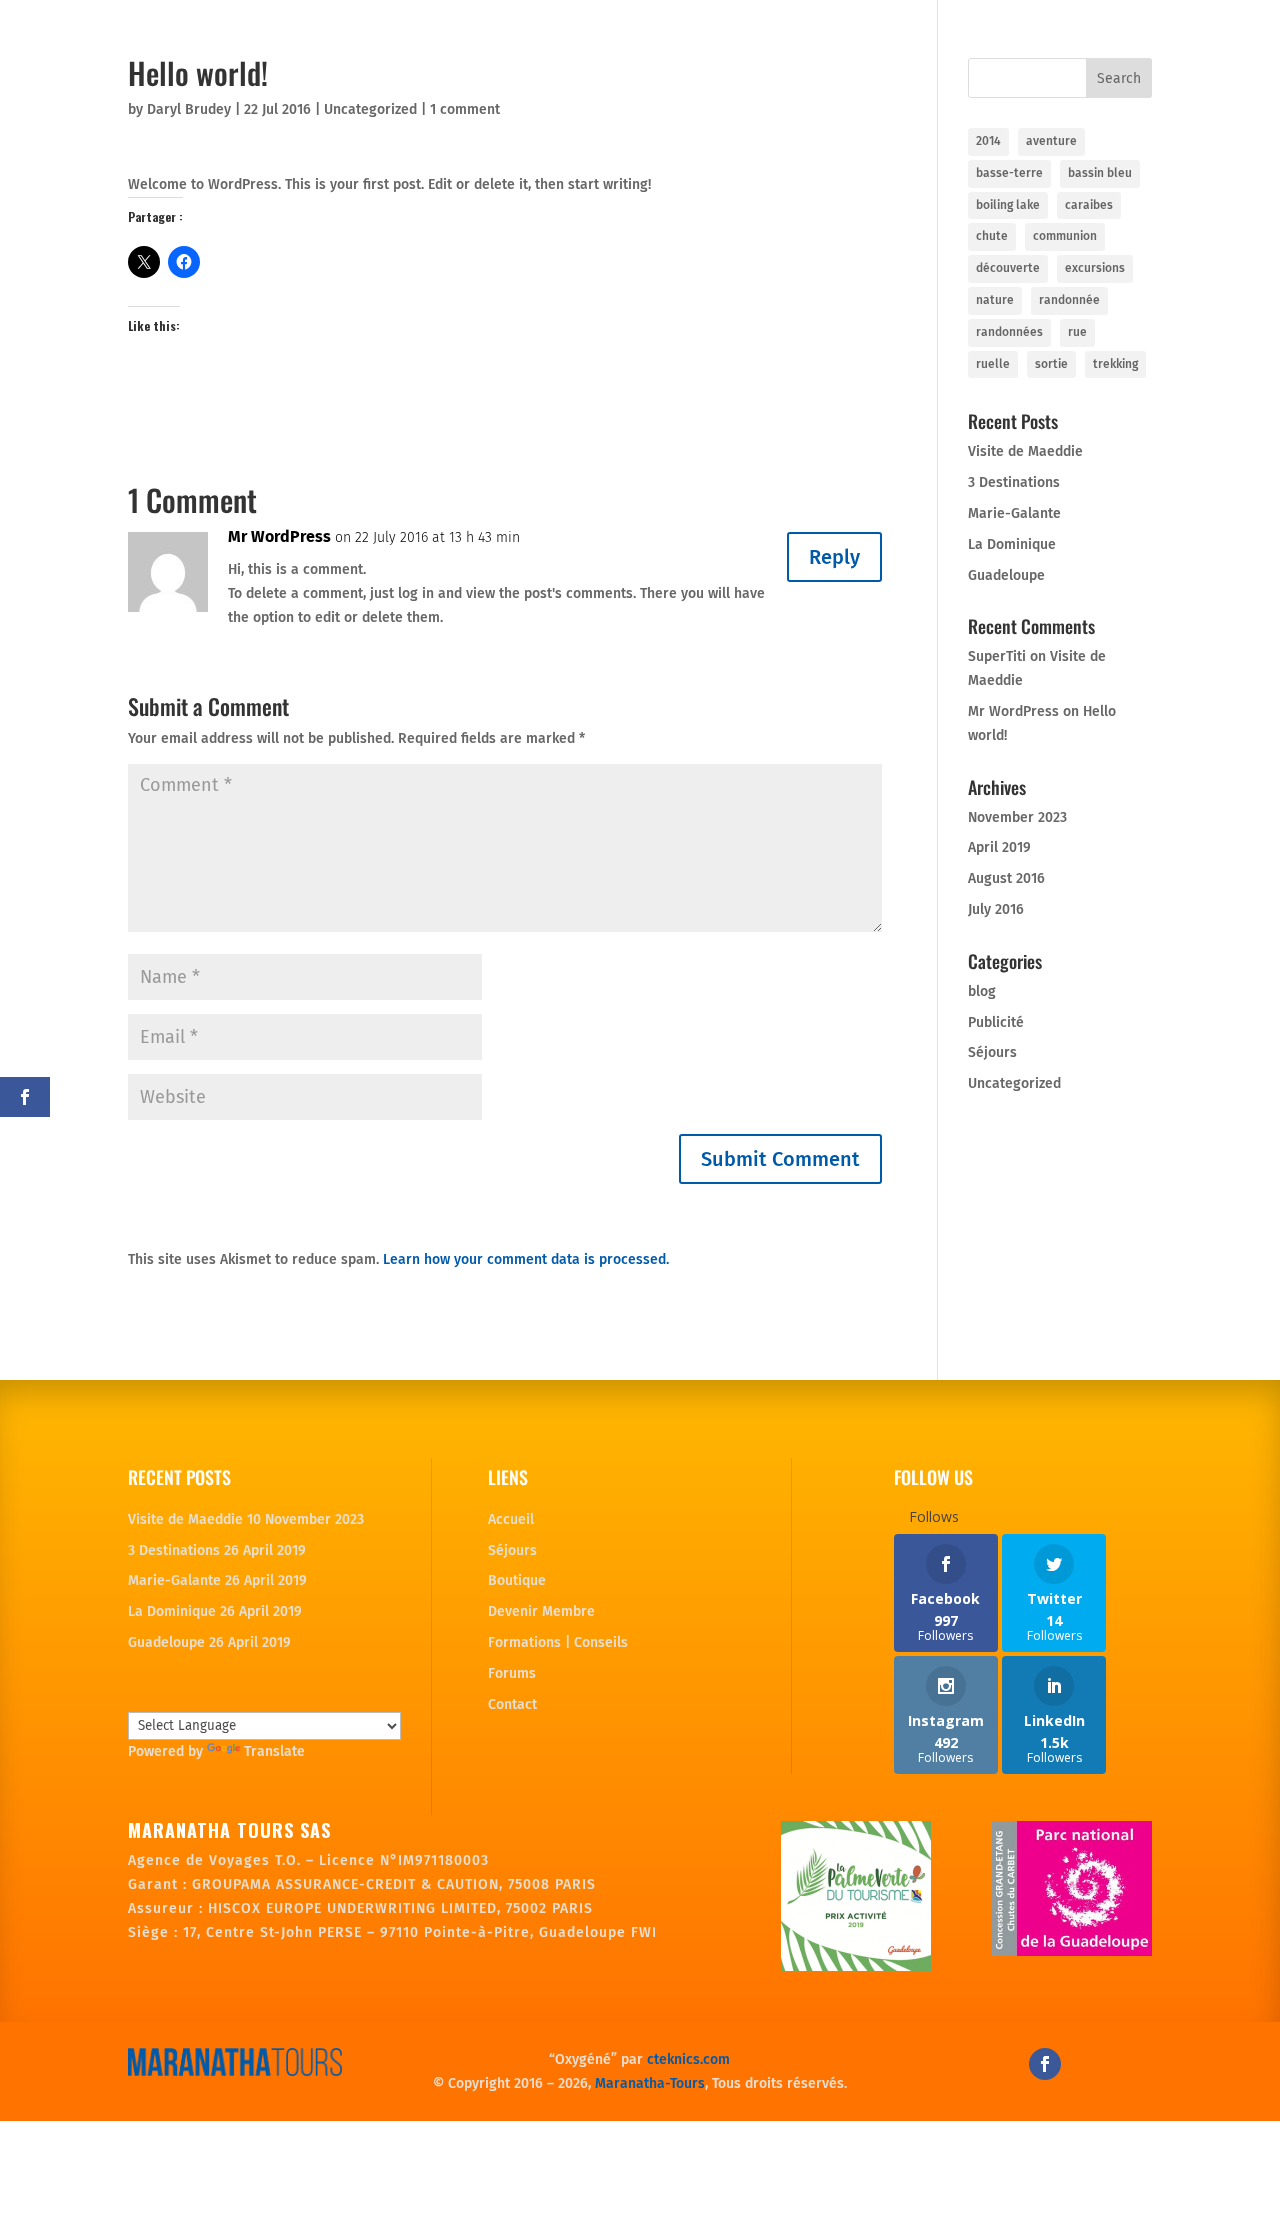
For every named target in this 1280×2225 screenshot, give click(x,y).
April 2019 (999, 847)
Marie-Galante (1014, 513)
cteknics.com (688, 2059)
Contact (512, 1704)
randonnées (1009, 332)
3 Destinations (1014, 482)
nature (995, 300)
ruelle (993, 364)
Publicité (996, 1022)
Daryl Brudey (189, 109)
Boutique (517, 1580)
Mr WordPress (279, 536)
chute (992, 236)
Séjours (992, 1052)
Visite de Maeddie (1025, 451)
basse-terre (1009, 173)
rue (1077, 332)
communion (1065, 236)
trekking (1115, 364)
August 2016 (1006, 878)
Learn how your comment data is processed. (526, 1259)
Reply (834, 557)
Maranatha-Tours (650, 2083)
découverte (1008, 268)
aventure (1051, 141)
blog (982, 991)
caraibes (1089, 205)
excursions (1095, 268)
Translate (274, 1751)
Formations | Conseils (558, 1642)
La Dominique (1012, 544)
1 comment (465, 109)
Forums (512, 1673)
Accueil (511, 1519)
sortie (1051, 364)
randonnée (1069, 300)
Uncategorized (370, 109)
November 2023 (1017, 817)
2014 (988, 141)
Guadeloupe (1006, 575)
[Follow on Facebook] (1045, 2064)
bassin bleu (1100, 173)
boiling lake (1008, 205)
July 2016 (996, 909)
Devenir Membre (541, 1611)
